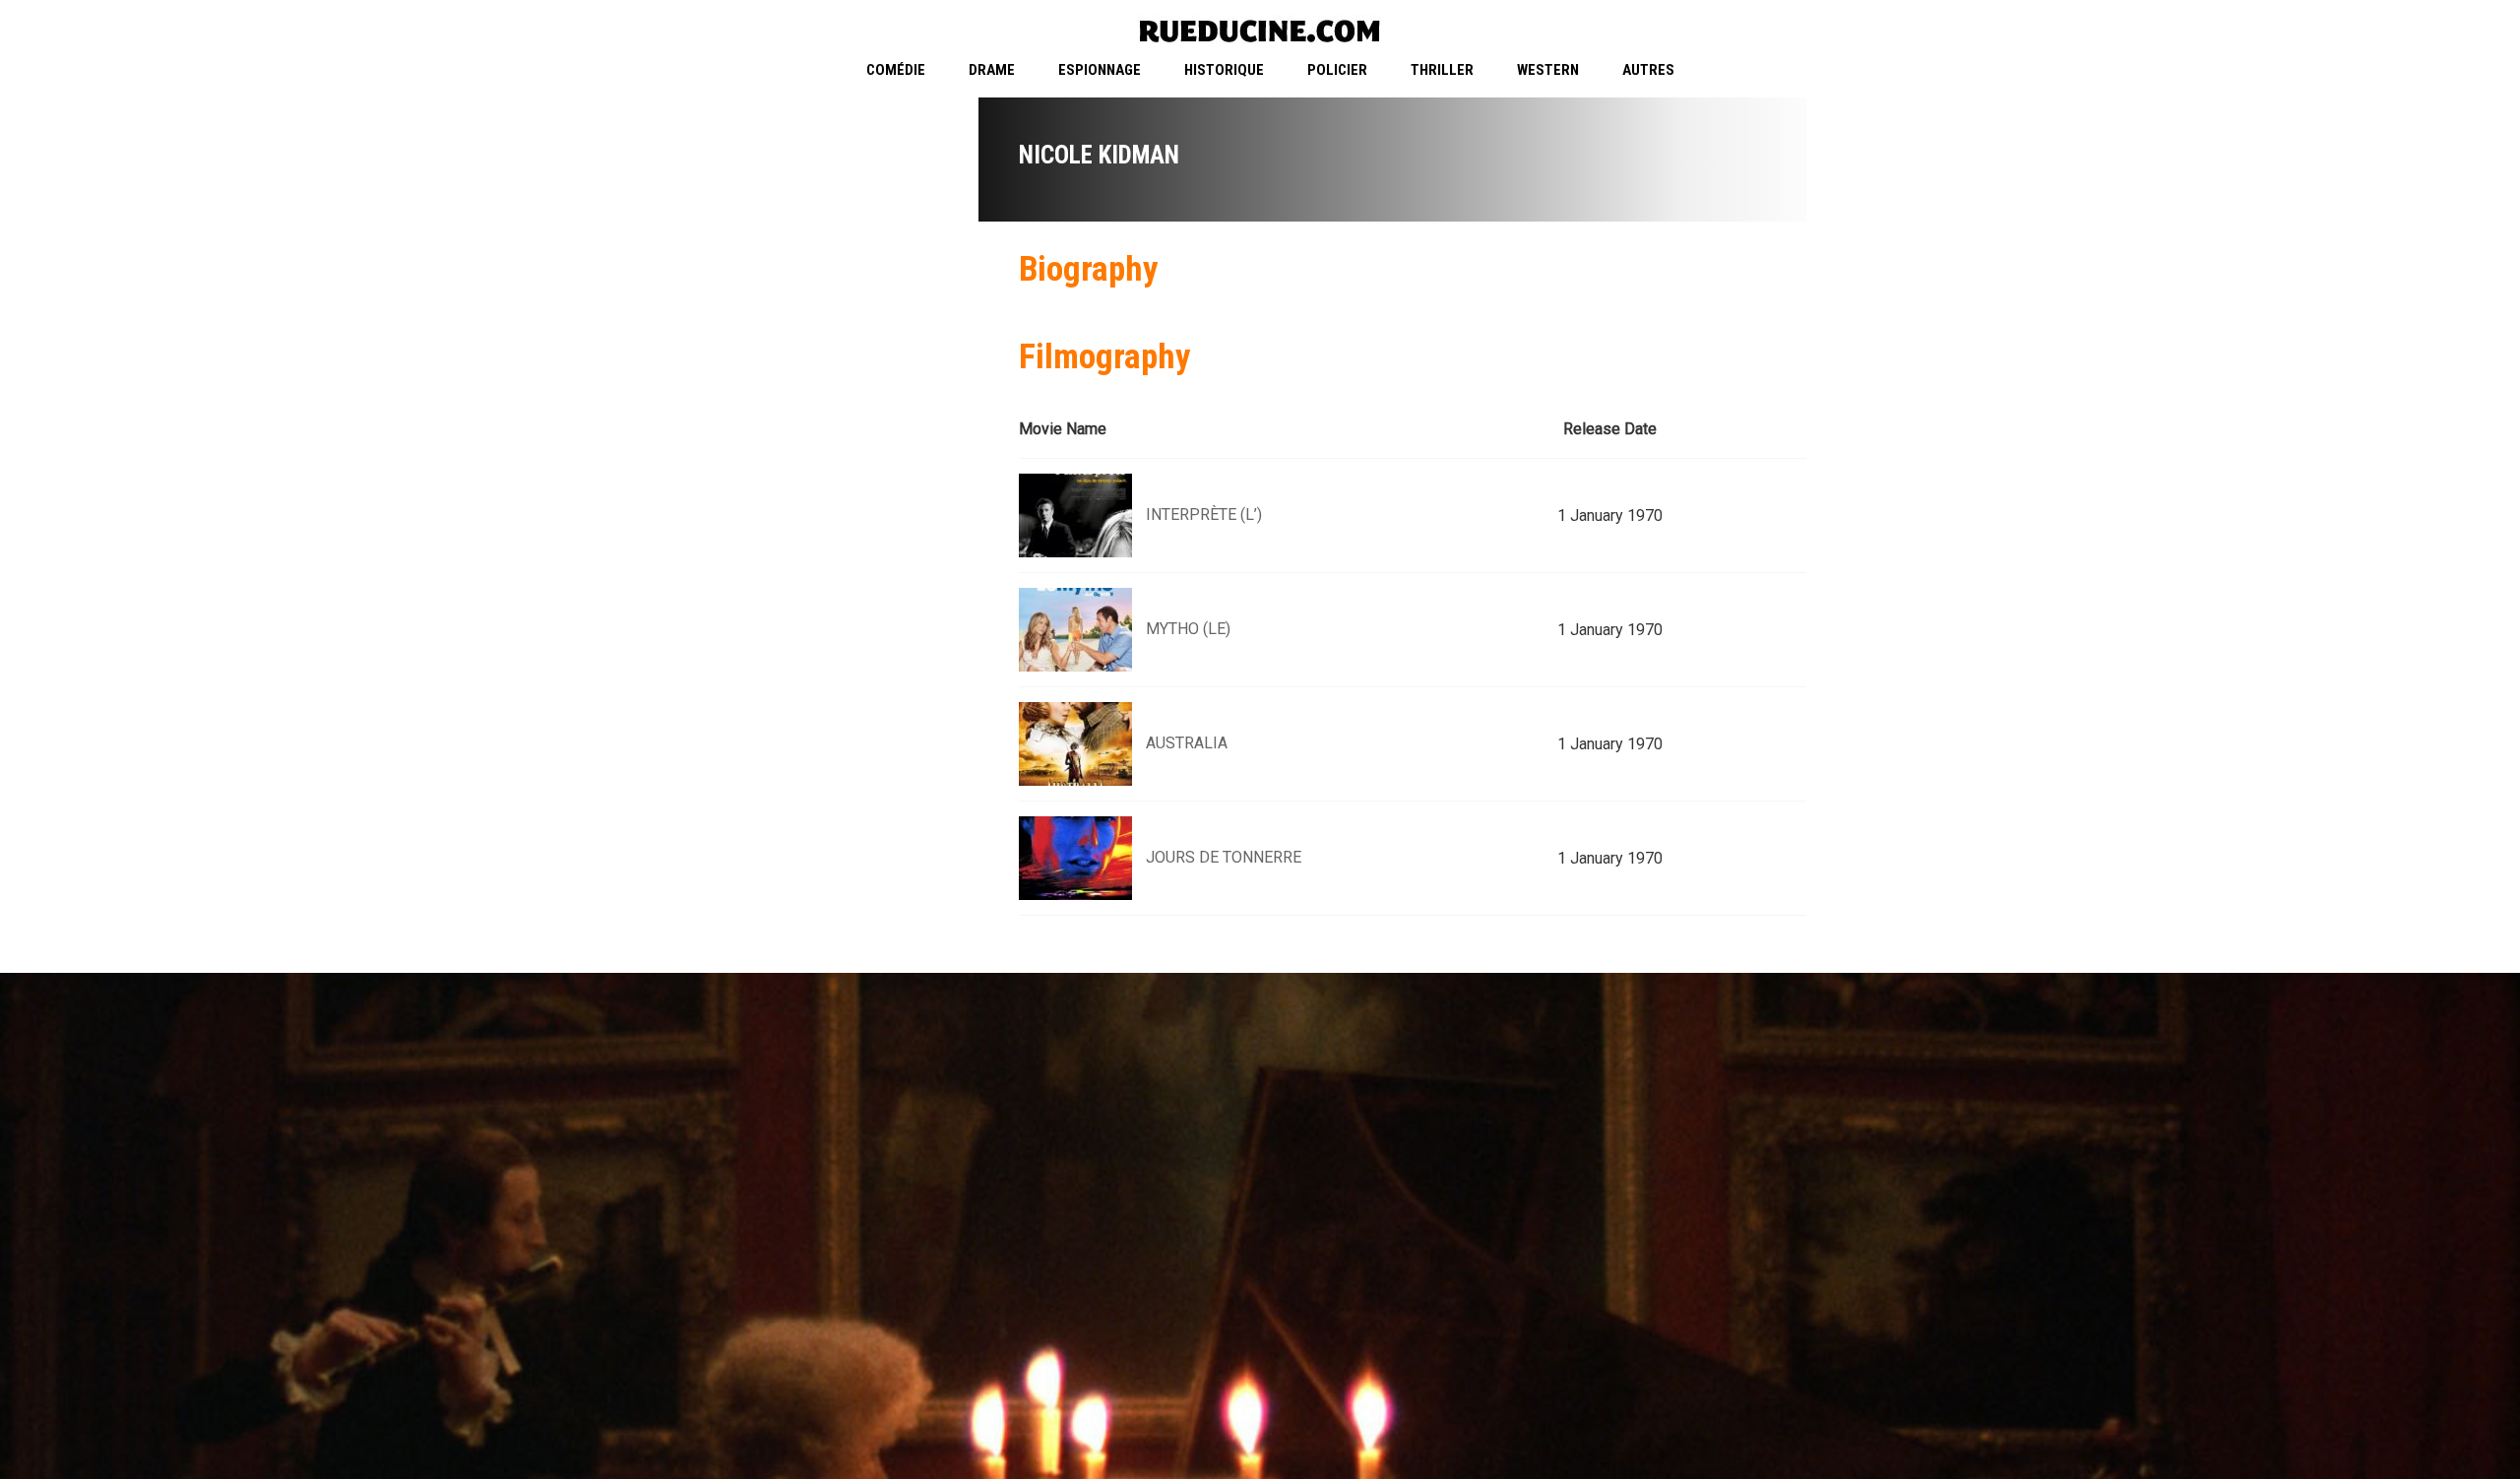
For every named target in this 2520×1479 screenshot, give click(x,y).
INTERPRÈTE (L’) (1204, 514)
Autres (1648, 70)
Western (1548, 70)
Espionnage (1100, 70)
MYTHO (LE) (1188, 629)
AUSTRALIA (1187, 743)
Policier (1337, 70)
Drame (992, 70)
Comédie (896, 70)
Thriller (1442, 70)
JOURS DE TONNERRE (1224, 857)
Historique (1224, 70)
